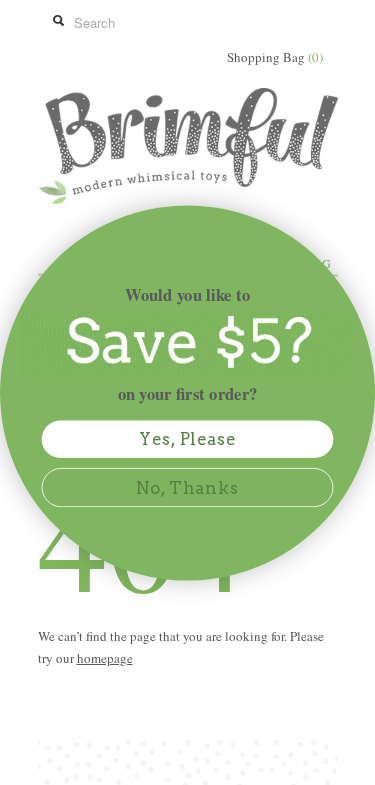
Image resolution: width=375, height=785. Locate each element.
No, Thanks (187, 487)
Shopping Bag (275, 57)
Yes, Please (188, 439)
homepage (105, 658)
